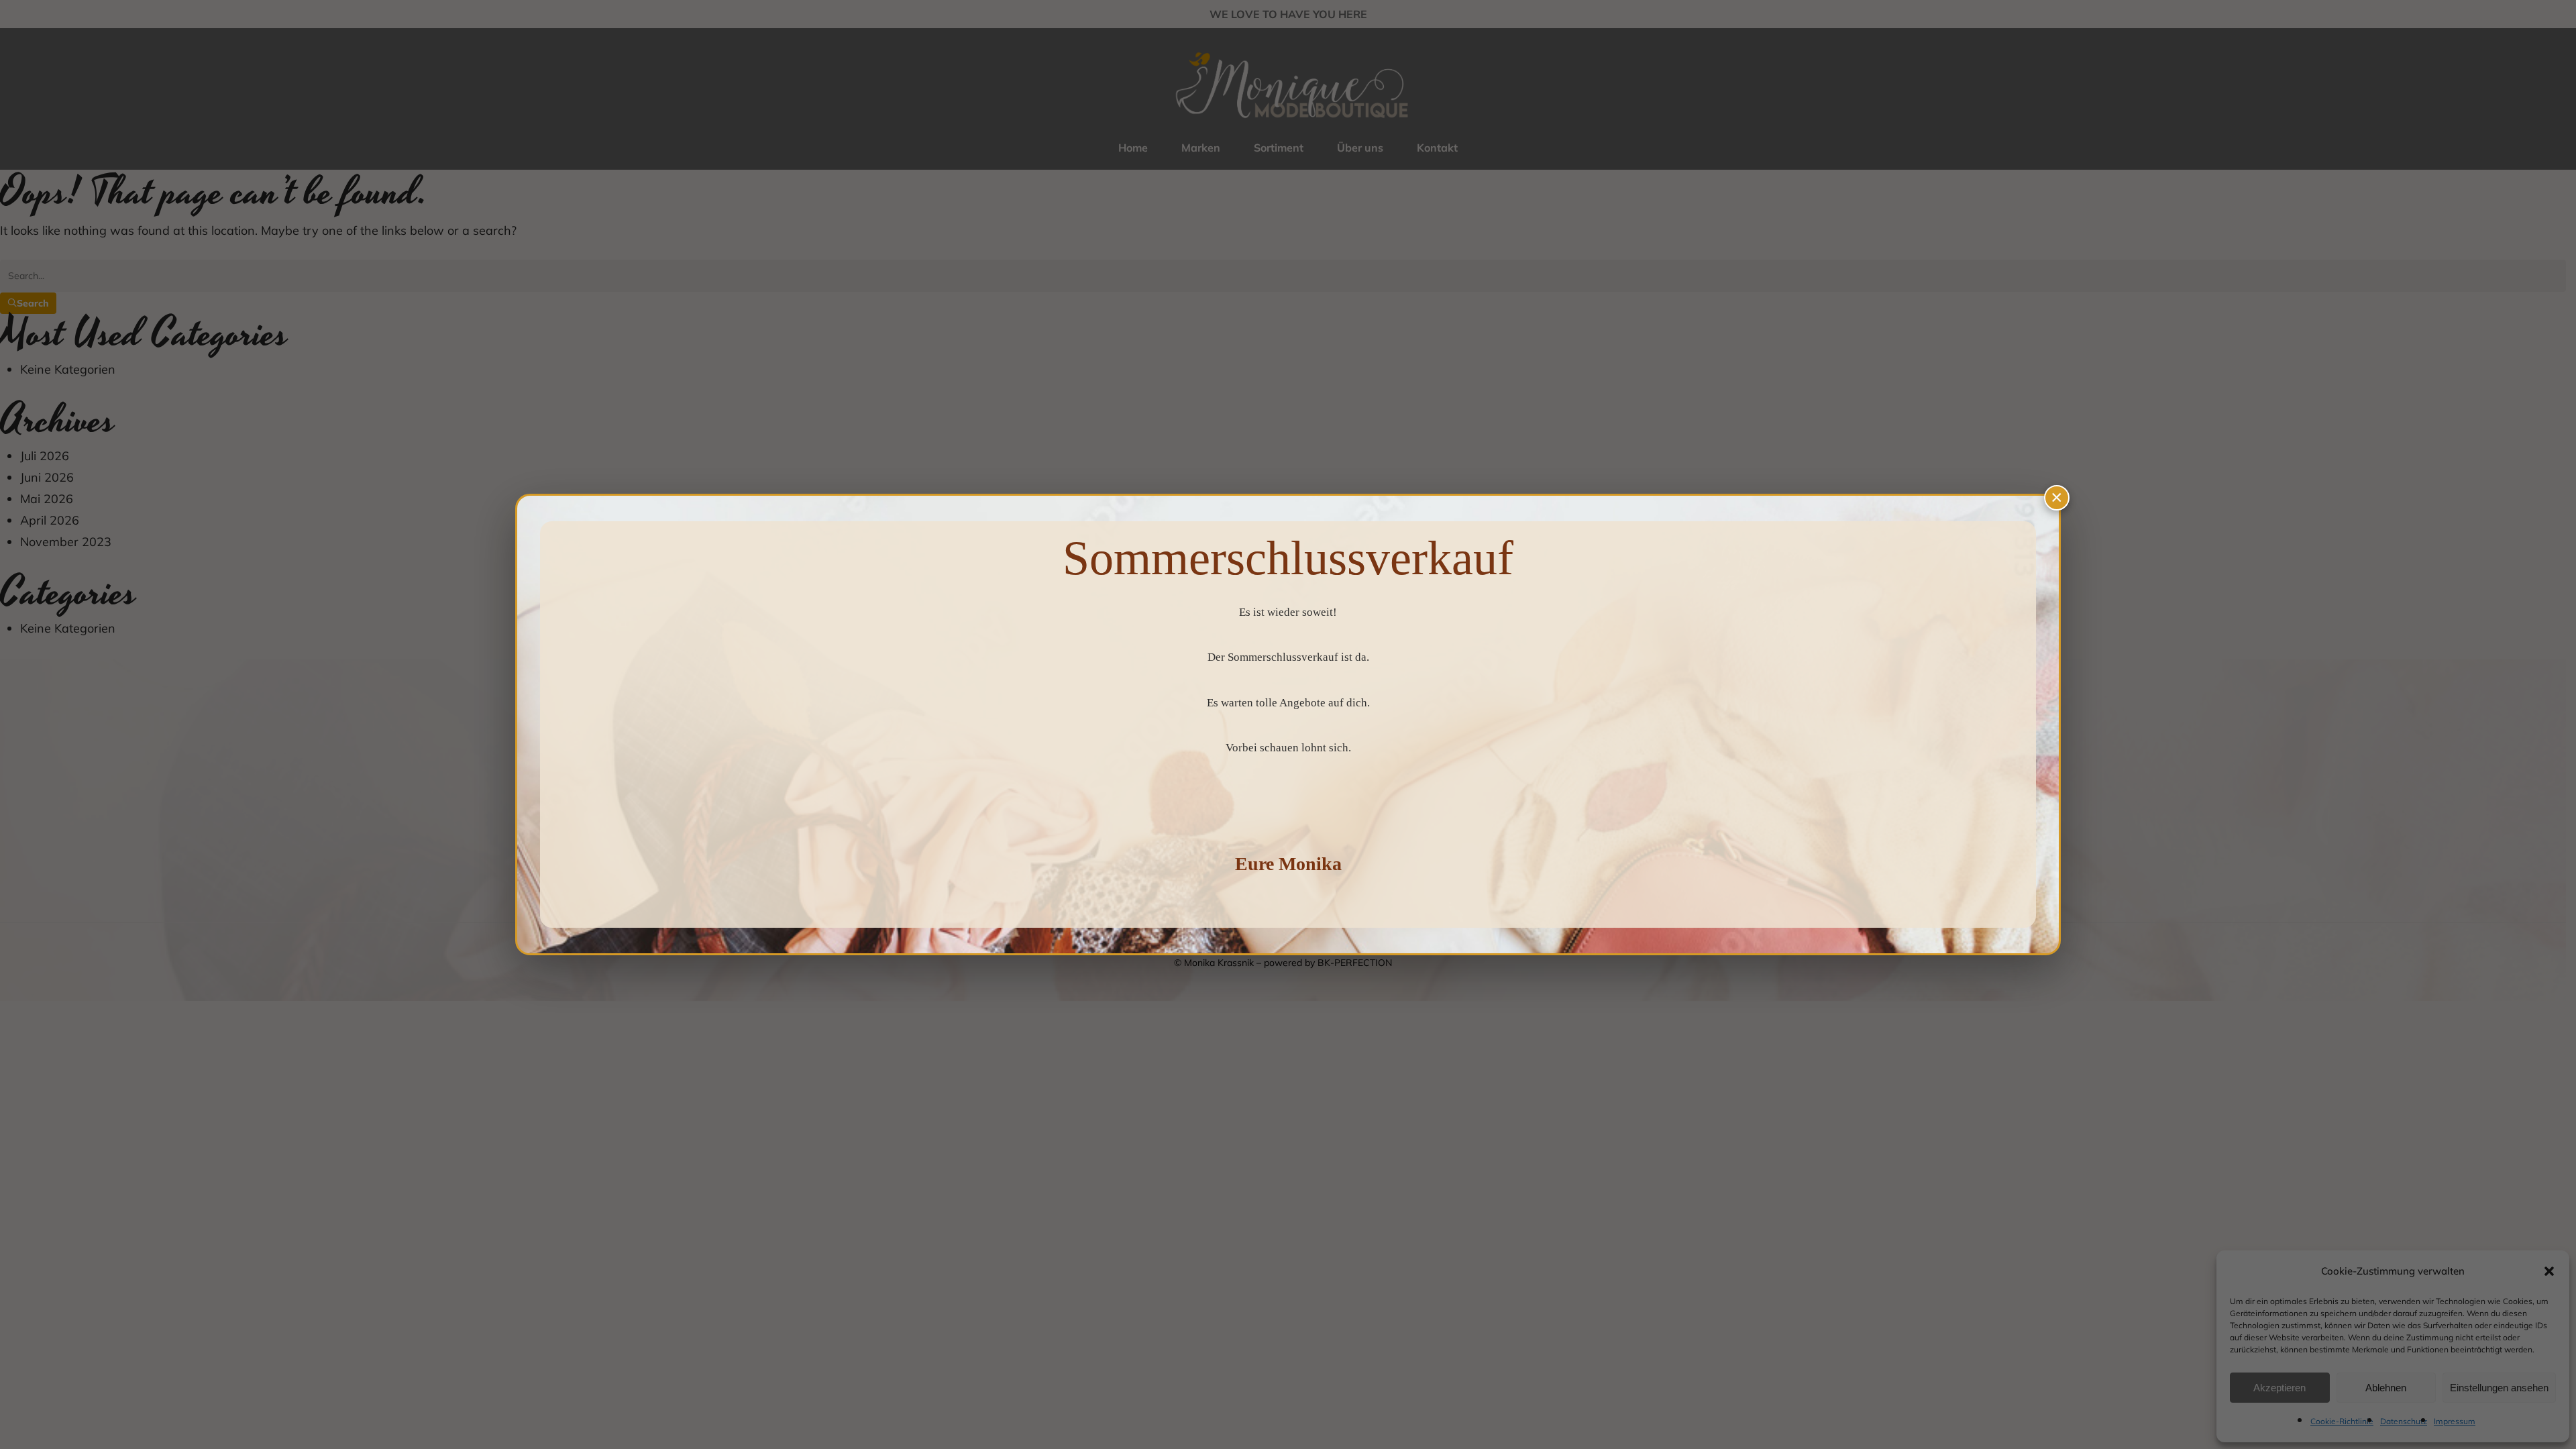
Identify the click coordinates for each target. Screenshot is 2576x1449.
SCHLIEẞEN (2057, 498)
